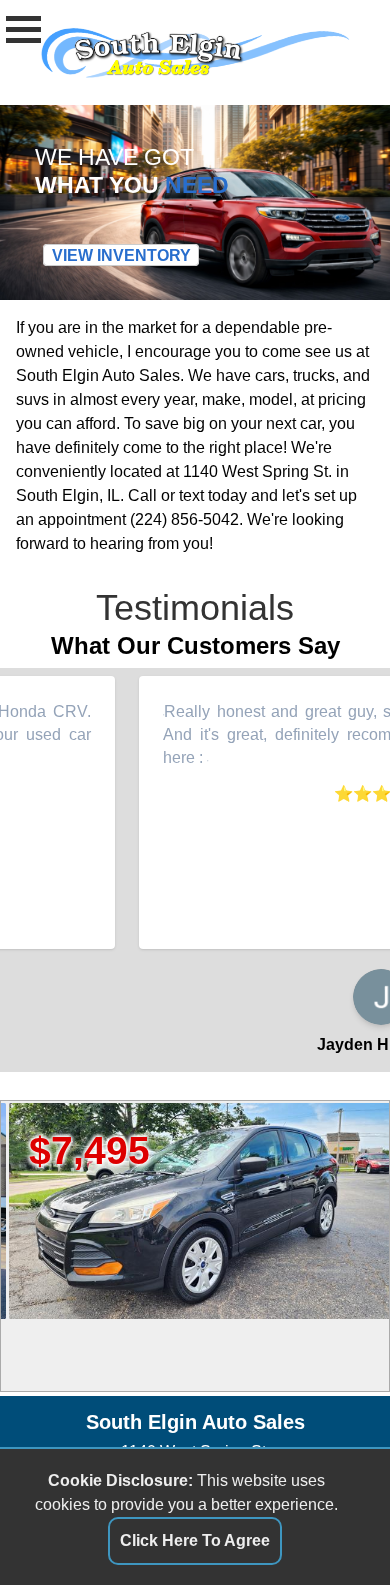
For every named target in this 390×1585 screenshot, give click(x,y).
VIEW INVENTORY (121, 255)
